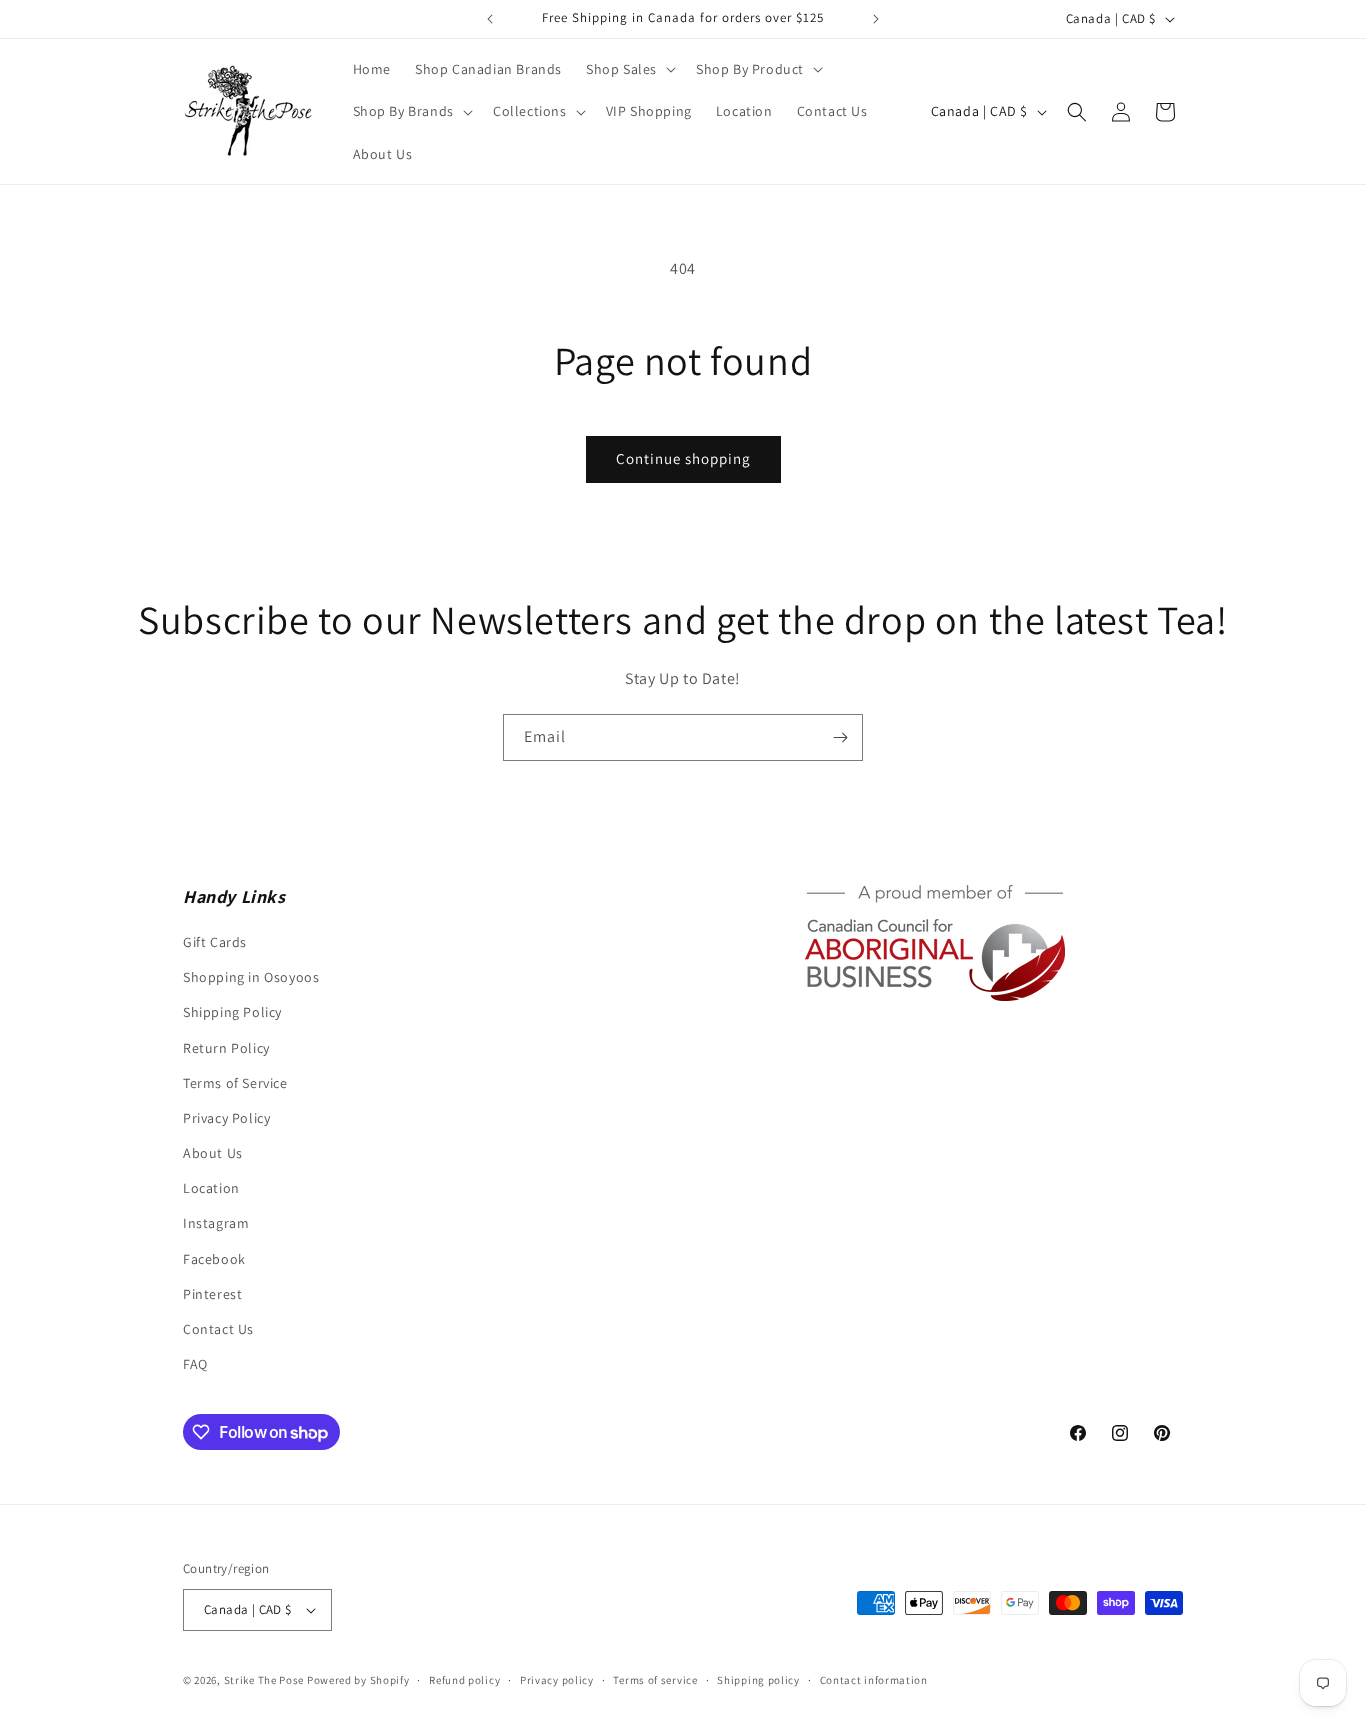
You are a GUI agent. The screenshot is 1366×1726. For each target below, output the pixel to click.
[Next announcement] (876, 19)
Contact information (874, 1680)
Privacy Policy (226, 1118)
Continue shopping (683, 458)
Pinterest (212, 1294)
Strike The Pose (264, 1680)
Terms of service (655, 1680)
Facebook (214, 1259)
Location (211, 1188)
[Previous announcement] (490, 19)
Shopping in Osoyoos (251, 977)
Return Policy (226, 1048)
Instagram (216, 1223)
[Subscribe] (840, 737)
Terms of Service (235, 1083)
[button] (629, 69)
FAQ (195, 1364)
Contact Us (218, 1329)
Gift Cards (215, 942)
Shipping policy (758, 1680)
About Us (213, 1153)
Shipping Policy (232, 1012)
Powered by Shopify (358, 1680)
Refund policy (464, 1680)
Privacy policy (557, 1680)
